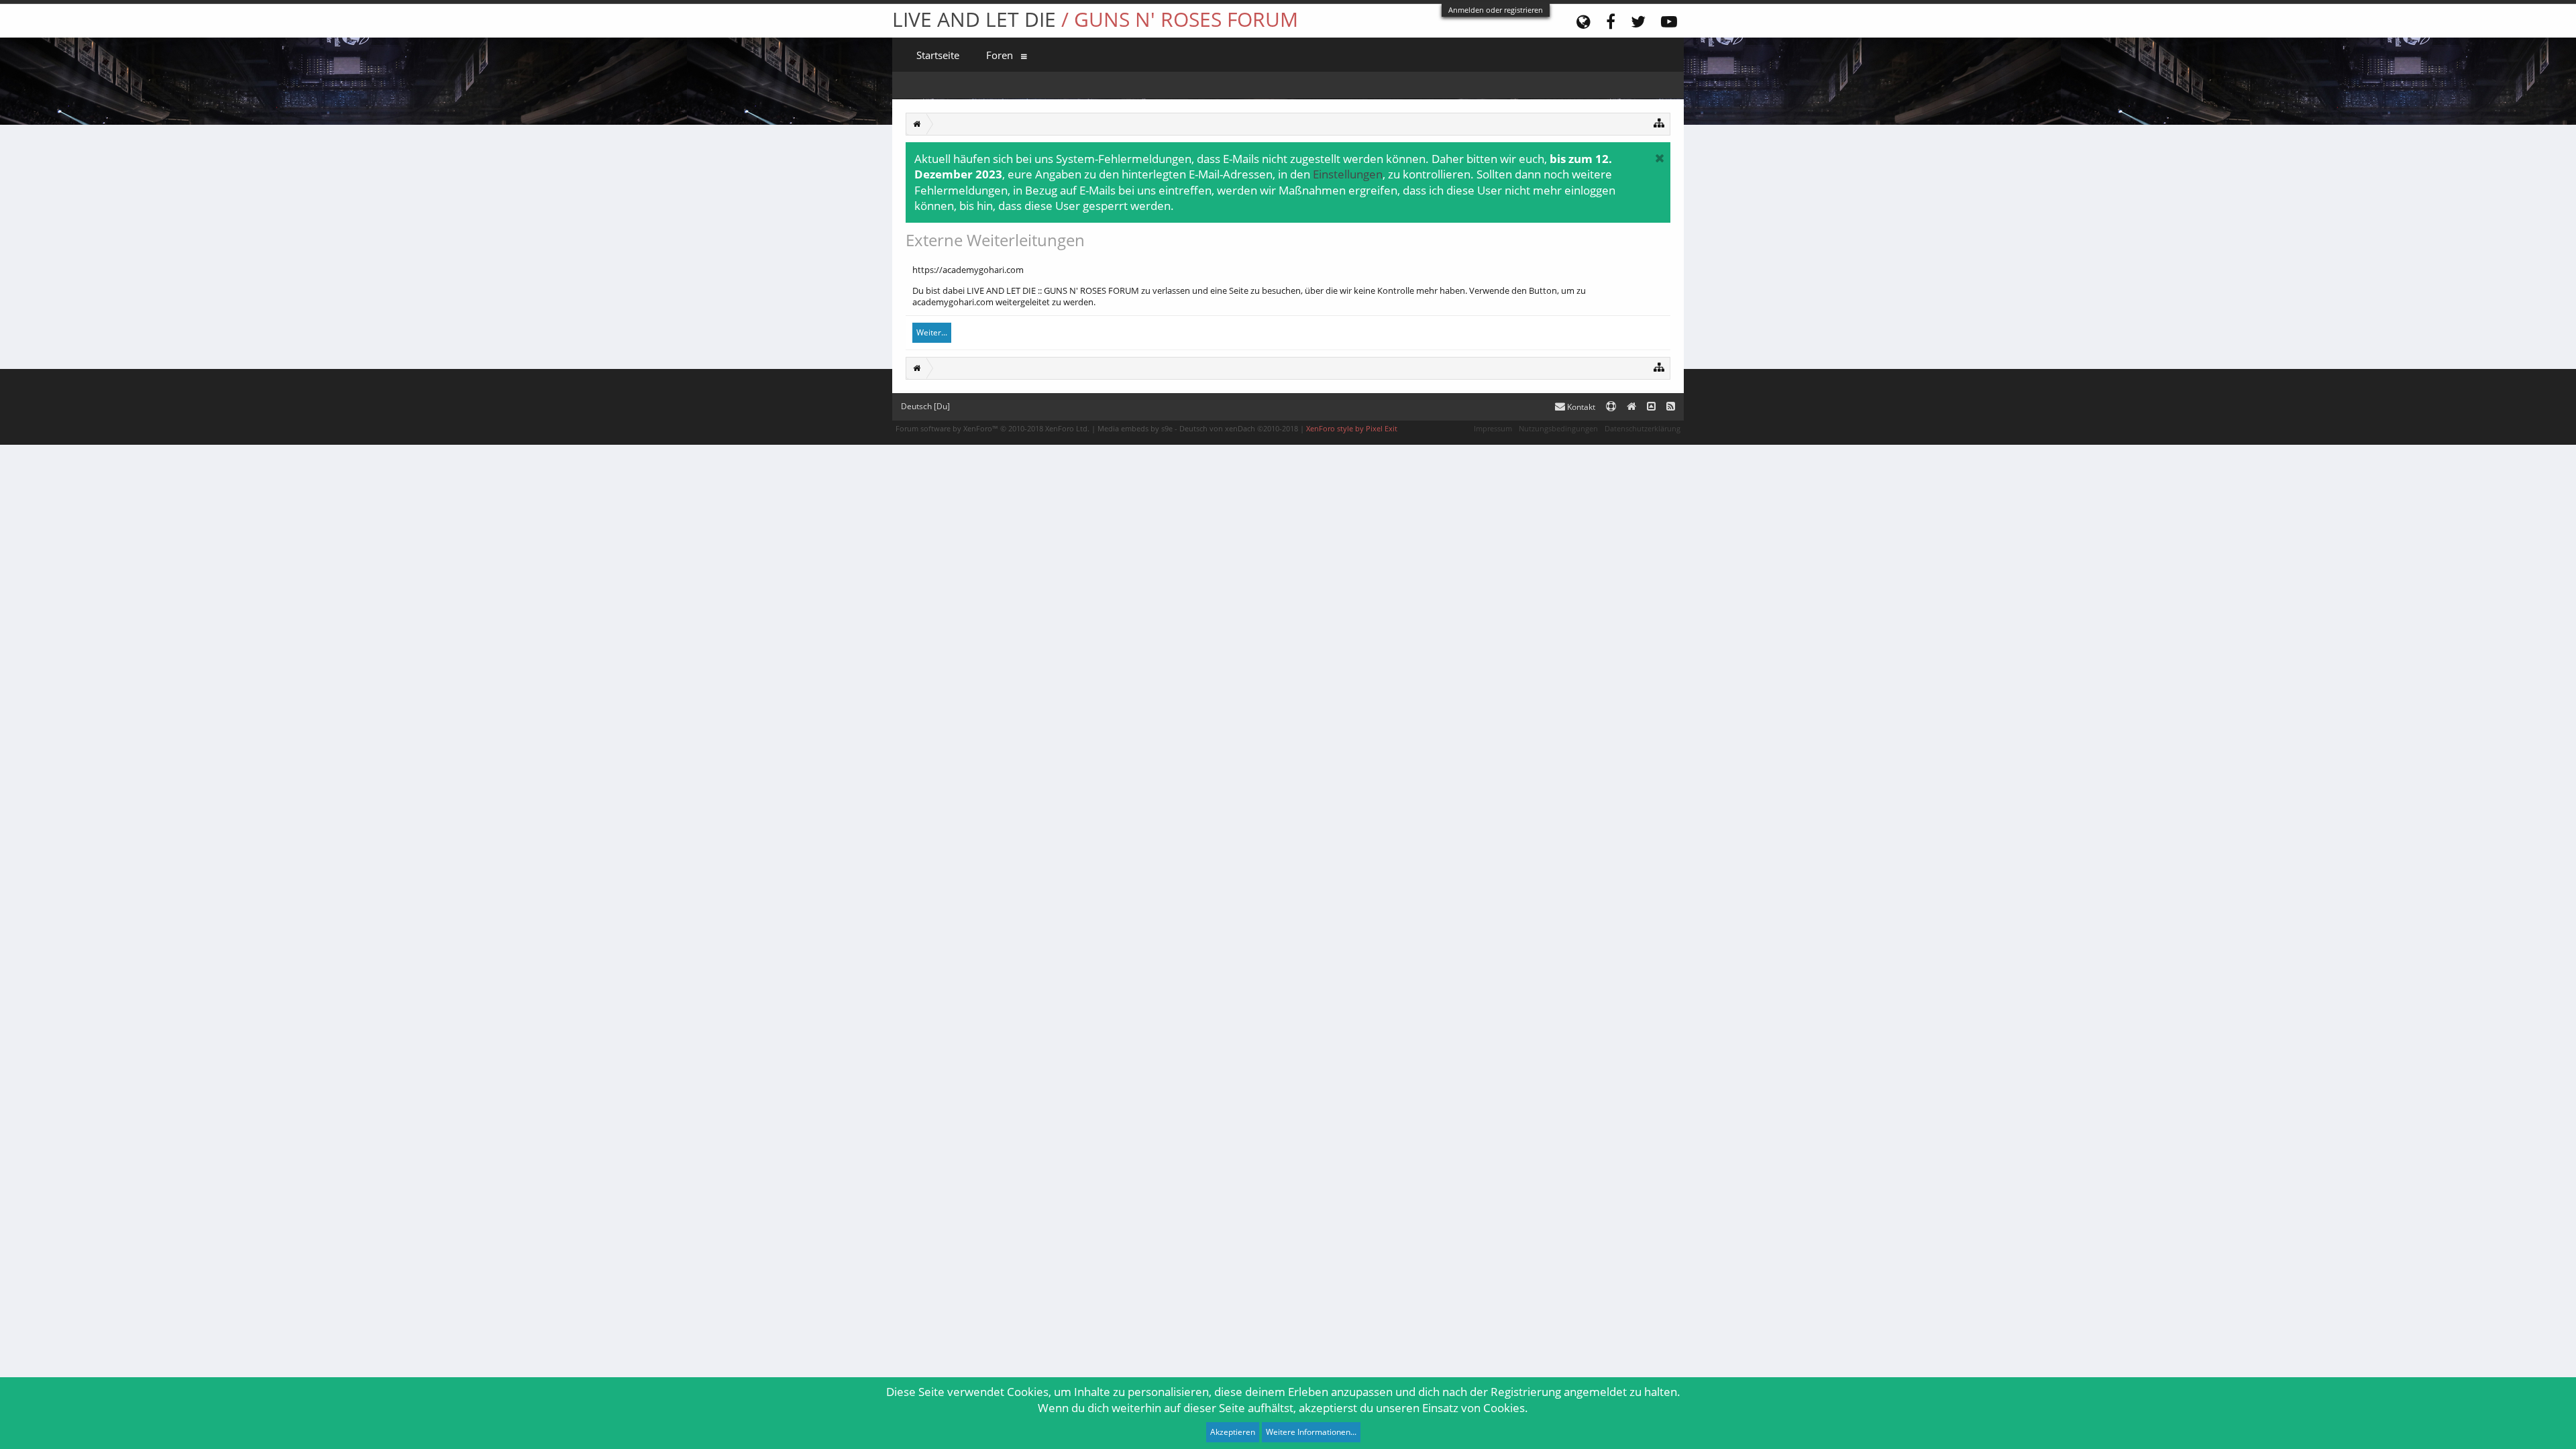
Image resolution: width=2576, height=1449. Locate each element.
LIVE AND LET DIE (1095, 19)
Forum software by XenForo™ (992, 428)
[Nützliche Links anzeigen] (1659, 122)
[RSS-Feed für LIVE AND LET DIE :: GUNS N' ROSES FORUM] (1671, 407)
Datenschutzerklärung (1643, 428)
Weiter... (932, 332)
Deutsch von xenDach (1239, 428)
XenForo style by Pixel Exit (1352, 428)
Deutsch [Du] (925, 406)
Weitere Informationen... (1311, 1432)
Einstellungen (1348, 174)
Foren (1000, 55)
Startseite (938, 55)
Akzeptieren (1233, 1432)
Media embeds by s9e (1135, 428)
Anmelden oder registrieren (1496, 10)
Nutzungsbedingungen (1558, 428)
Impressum (1493, 428)
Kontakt (1580, 407)
